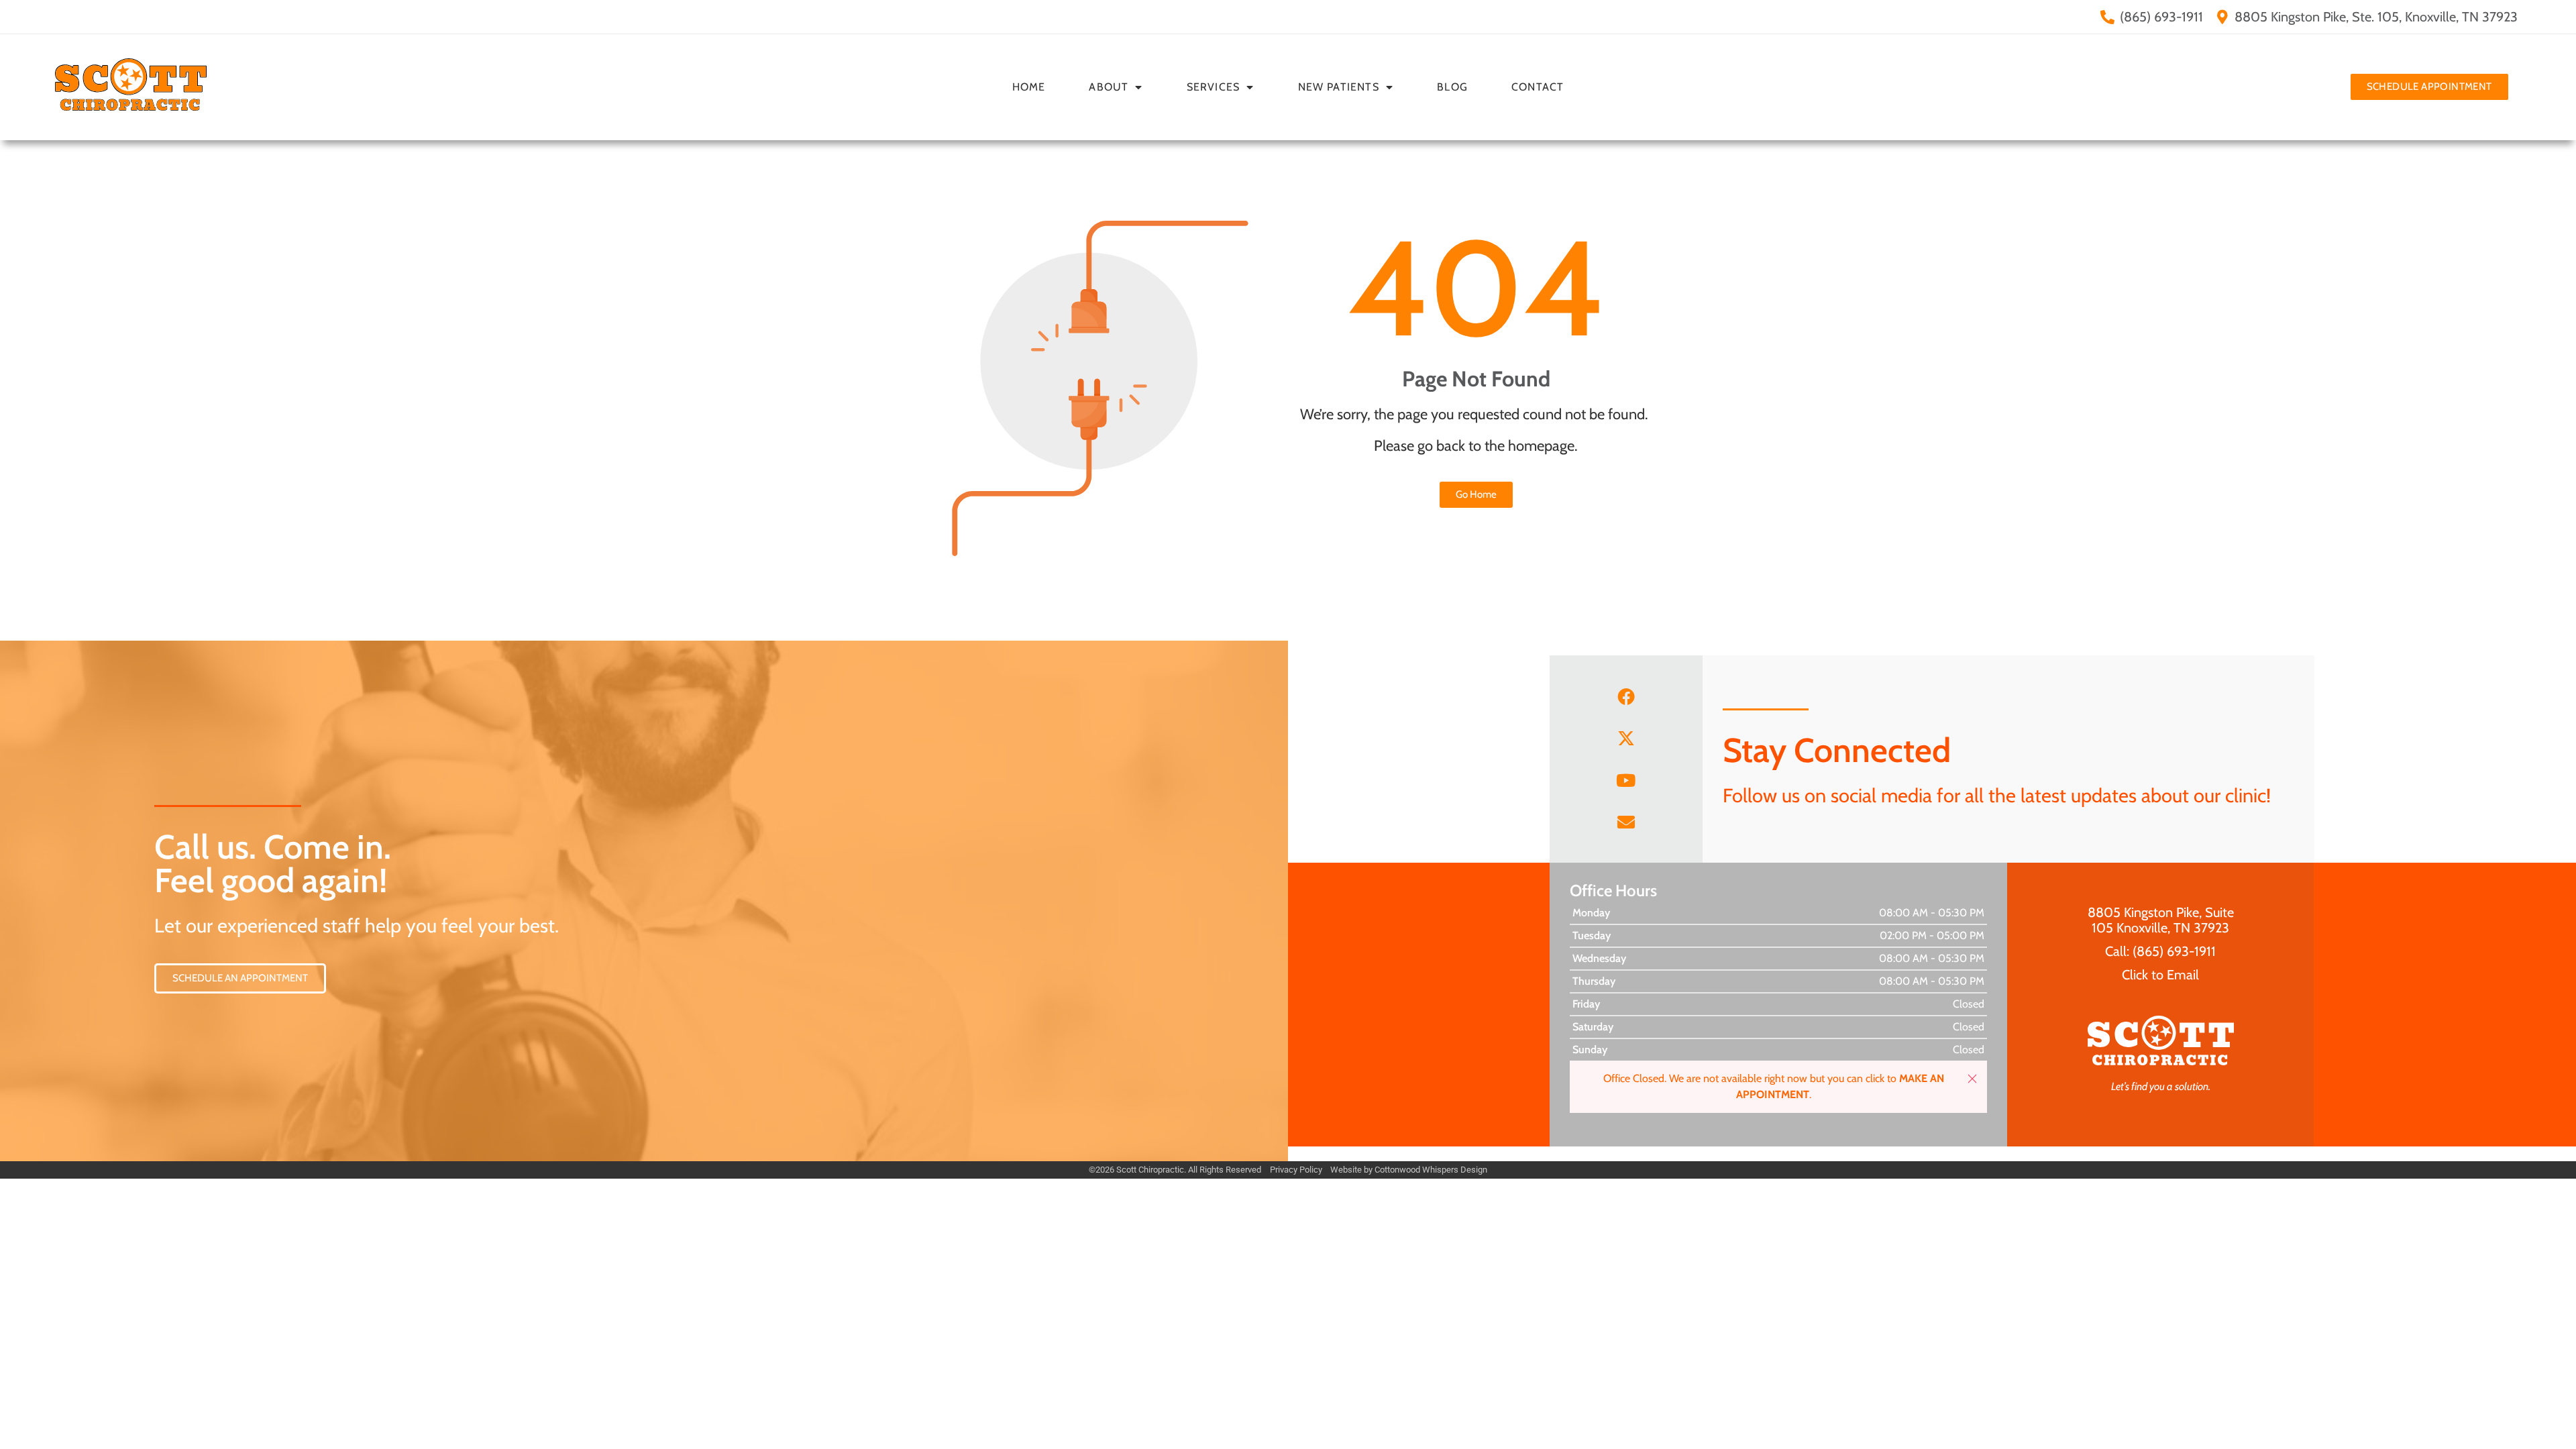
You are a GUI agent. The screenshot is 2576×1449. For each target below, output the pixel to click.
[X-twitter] (1626, 738)
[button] (1972, 1079)
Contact (1538, 87)
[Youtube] (1626, 780)
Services (1214, 87)
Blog (1452, 87)
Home (1029, 87)
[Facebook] (1626, 696)
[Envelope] (1626, 822)
